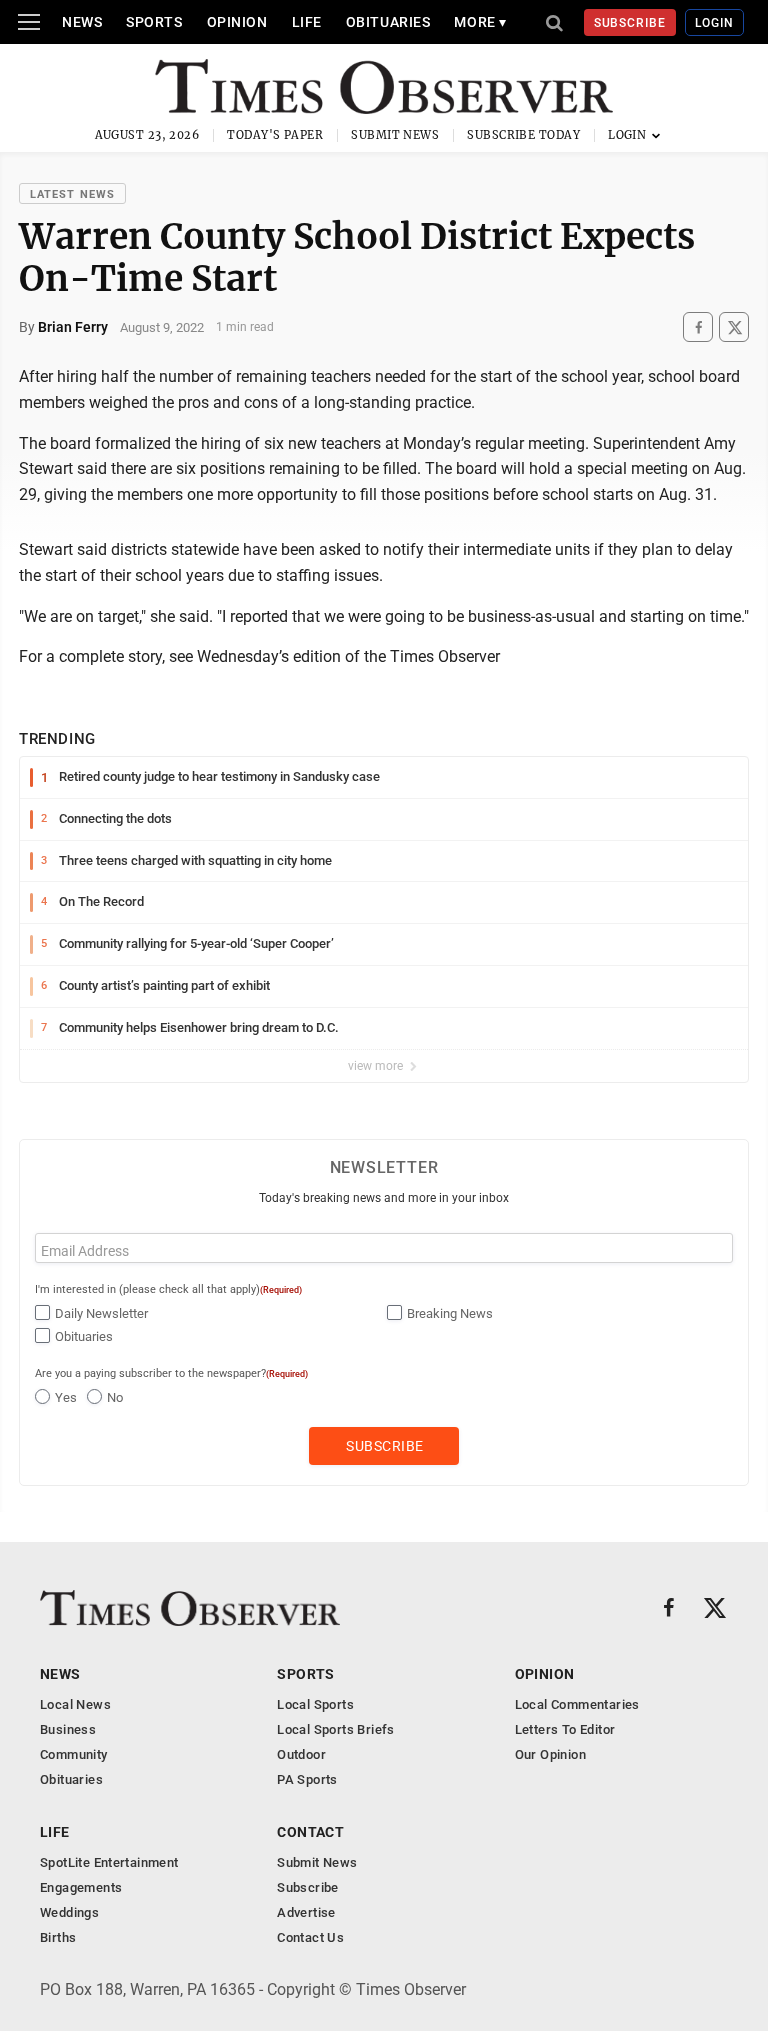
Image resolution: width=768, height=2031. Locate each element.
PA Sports (307, 1779)
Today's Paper (275, 135)
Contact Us (310, 1937)
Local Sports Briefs (335, 1729)
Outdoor (301, 1754)
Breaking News (450, 1313)
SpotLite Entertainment (109, 1862)
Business (68, 1729)
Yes (66, 1397)
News (82, 22)
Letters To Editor (565, 1729)
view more (377, 1066)
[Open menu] (29, 22)
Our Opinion (550, 1754)
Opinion (237, 22)
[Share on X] (734, 327)
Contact (310, 1832)
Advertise (306, 1912)
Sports (154, 22)
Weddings (69, 1912)
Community (74, 1754)
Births (58, 1937)
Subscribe (630, 23)
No (115, 1397)
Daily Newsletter (101, 1313)
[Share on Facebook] (698, 327)
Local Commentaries (577, 1704)
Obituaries (388, 22)
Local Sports (315, 1704)
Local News (75, 1704)
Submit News (395, 135)
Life (307, 22)
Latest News (72, 194)
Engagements (81, 1887)
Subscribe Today (523, 135)
